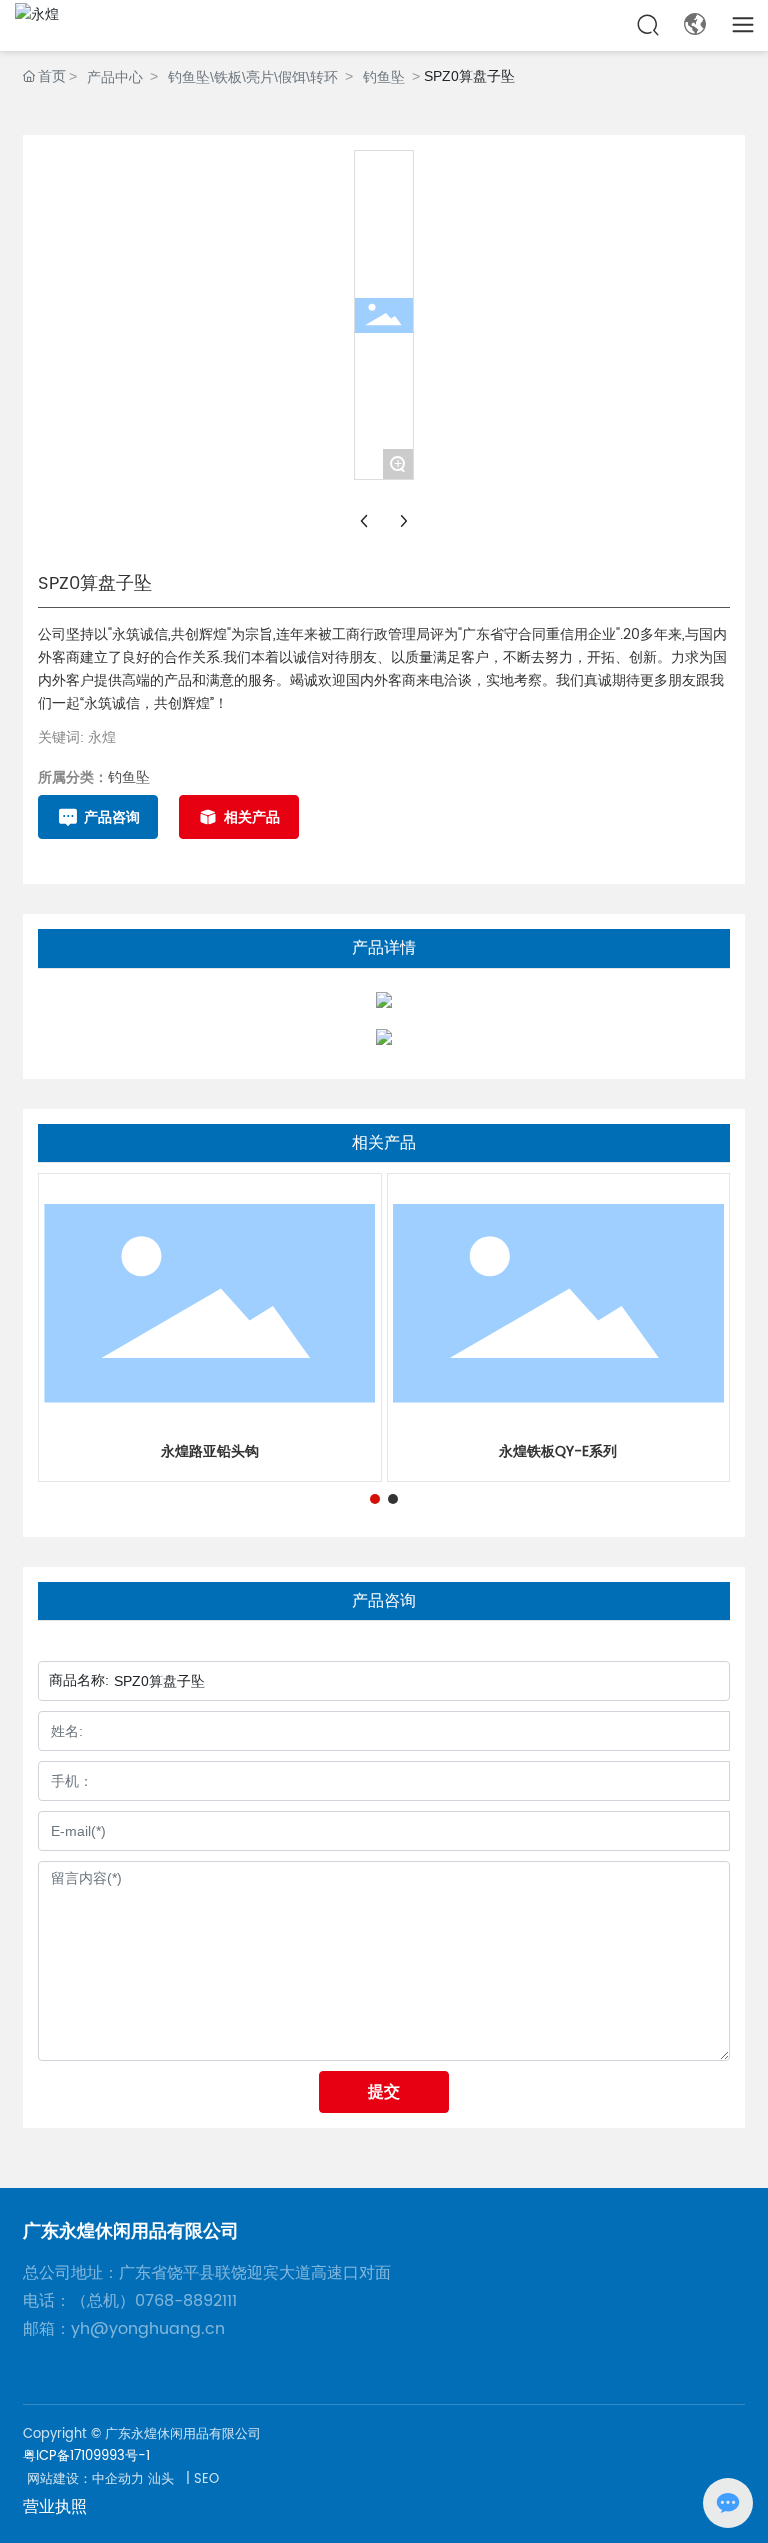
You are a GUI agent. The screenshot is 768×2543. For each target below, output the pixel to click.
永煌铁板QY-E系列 (558, 1451)
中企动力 (118, 2479)
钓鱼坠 (384, 77)
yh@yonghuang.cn (148, 2329)
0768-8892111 (193, 2301)
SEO (206, 2479)
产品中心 (115, 77)
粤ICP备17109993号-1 (86, 2456)
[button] (375, 1499)
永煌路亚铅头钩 (210, 1451)
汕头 (161, 2479)
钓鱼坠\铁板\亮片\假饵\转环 (253, 77)
